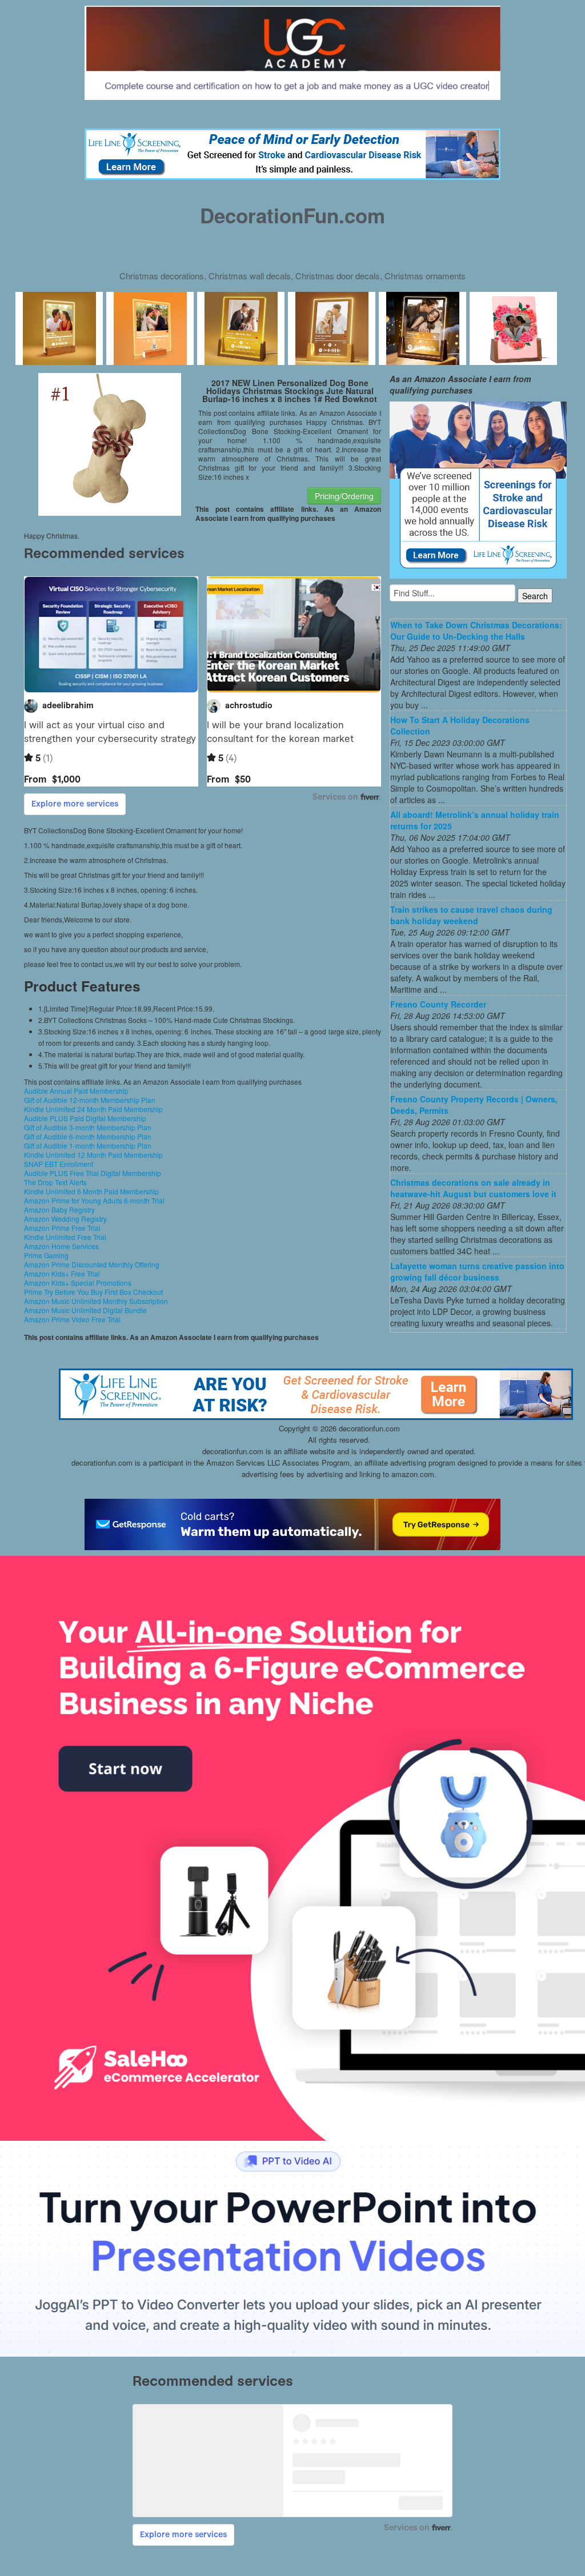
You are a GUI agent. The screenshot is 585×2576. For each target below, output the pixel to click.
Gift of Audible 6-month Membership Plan (88, 1136)
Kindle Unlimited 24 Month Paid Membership (93, 1109)
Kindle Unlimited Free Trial (65, 1237)
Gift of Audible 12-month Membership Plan (90, 1100)
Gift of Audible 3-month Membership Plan (88, 1127)
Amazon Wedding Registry (65, 1219)
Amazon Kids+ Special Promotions (78, 1283)
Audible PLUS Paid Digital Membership (85, 1118)
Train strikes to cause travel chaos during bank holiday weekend (471, 915)
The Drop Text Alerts (55, 1182)
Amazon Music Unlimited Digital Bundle (85, 1310)
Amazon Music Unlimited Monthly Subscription (96, 1301)
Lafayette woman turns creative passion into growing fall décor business (477, 1271)
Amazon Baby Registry (59, 1209)
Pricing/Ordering (344, 496)
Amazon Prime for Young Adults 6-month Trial (94, 1200)
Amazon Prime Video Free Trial (72, 1319)
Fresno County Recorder (438, 1004)
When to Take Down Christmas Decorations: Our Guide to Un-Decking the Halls (476, 631)
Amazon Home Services (61, 1246)
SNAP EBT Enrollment (59, 1164)
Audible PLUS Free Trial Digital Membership (93, 1173)
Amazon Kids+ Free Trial (62, 1273)
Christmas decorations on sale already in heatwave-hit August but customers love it (473, 1188)
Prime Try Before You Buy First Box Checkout (93, 1292)
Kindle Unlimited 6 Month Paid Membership (91, 1191)
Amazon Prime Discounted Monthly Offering (92, 1264)
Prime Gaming (46, 1255)
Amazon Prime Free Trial (62, 1228)
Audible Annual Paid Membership (76, 1091)
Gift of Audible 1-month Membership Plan (88, 1145)
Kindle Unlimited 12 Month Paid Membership (93, 1155)
